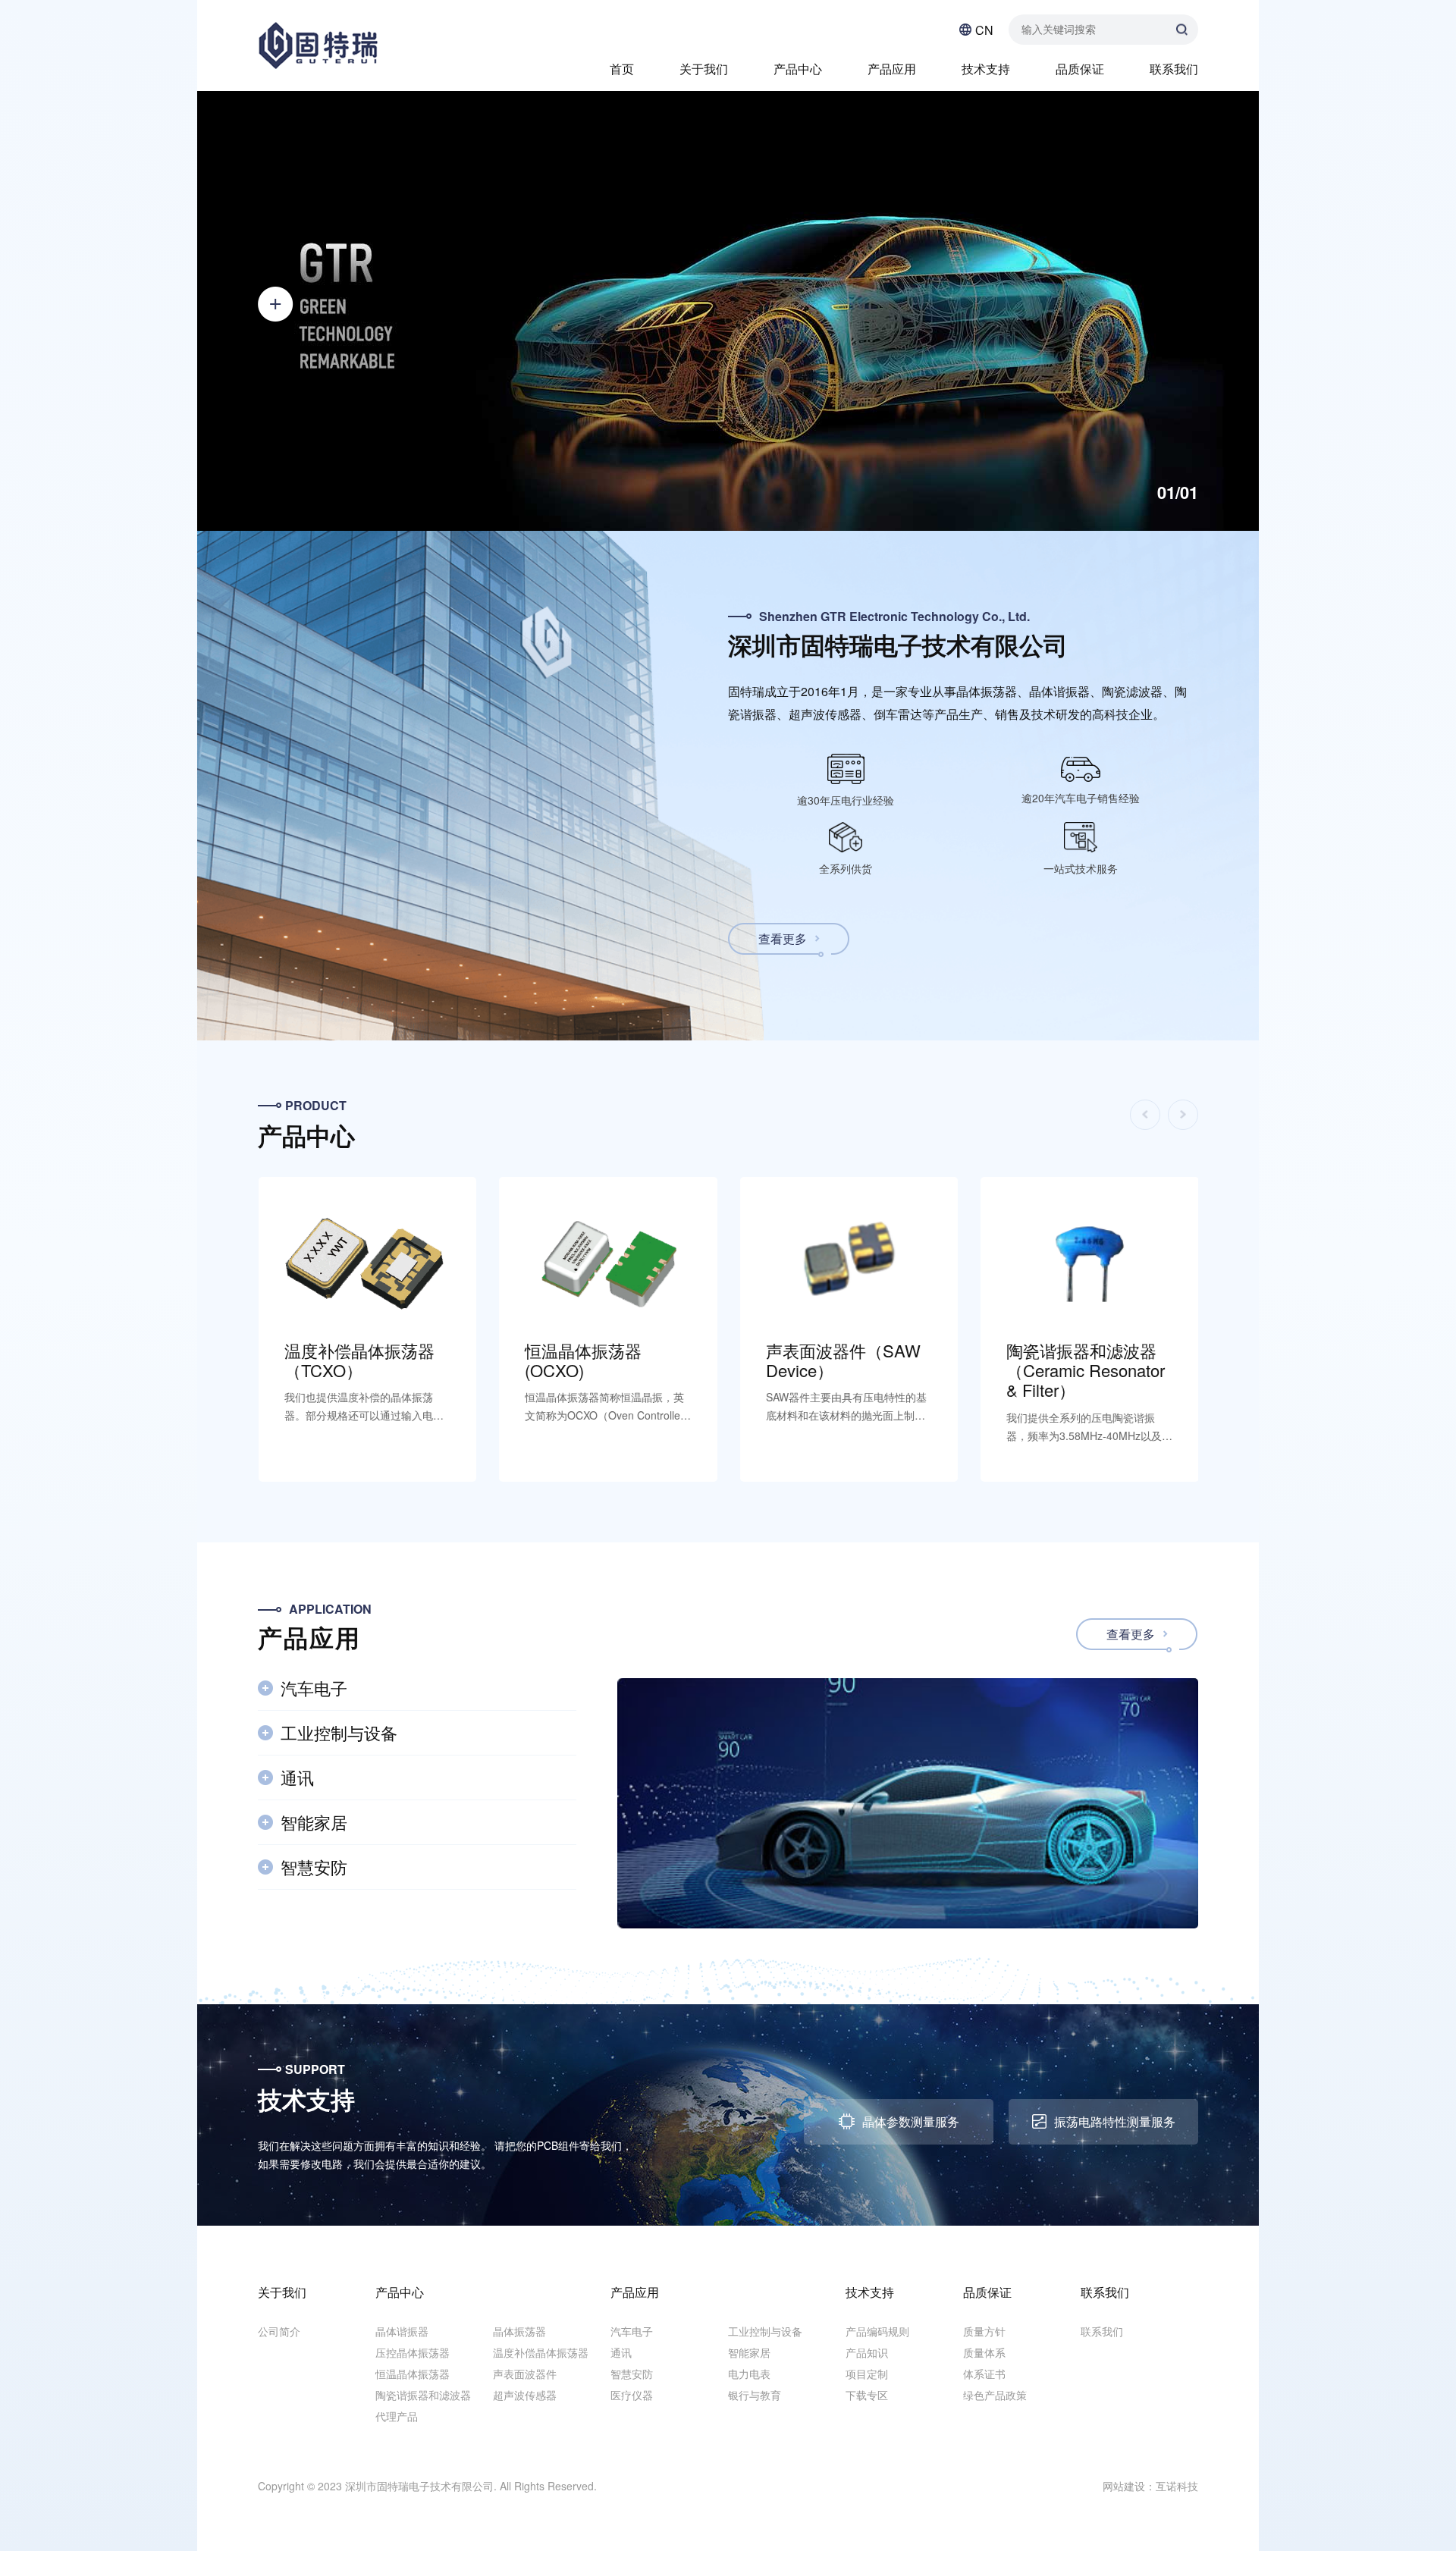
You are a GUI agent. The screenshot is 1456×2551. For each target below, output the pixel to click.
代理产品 (397, 2416)
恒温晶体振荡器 (413, 2374)
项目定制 (867, 2374)
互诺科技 (1177, 2486)
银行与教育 (755, 2395)
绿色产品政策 (995, 2395)
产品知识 (867, 2352)
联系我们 (1174, 69)
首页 (622, 69)
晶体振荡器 (519, 2331)
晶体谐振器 (402, 2331)
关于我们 (704, 69)
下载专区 (867, 2395)
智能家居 (749, 2352)
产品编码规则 (877, 2331)
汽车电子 (632, 2331)
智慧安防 (632, 2374)
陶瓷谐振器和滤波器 (423, 2395)
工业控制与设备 (765, 2331)
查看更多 (783, 938)
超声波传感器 (525, 2395)
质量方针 (984, 2331)
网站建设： (1129, 2486)
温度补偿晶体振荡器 (541, 2352)
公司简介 (279, 2331)
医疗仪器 (632, 2395)
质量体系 (984, 2352)
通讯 (621, 2352)
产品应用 (892, 69)
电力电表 (749, 2374)
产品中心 (798, 69)
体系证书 (984, 2374)
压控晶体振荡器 (413, 2352)
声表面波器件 (525, 2374)
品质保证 (1080, 69)
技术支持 (986, 69)
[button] (219, 522)
